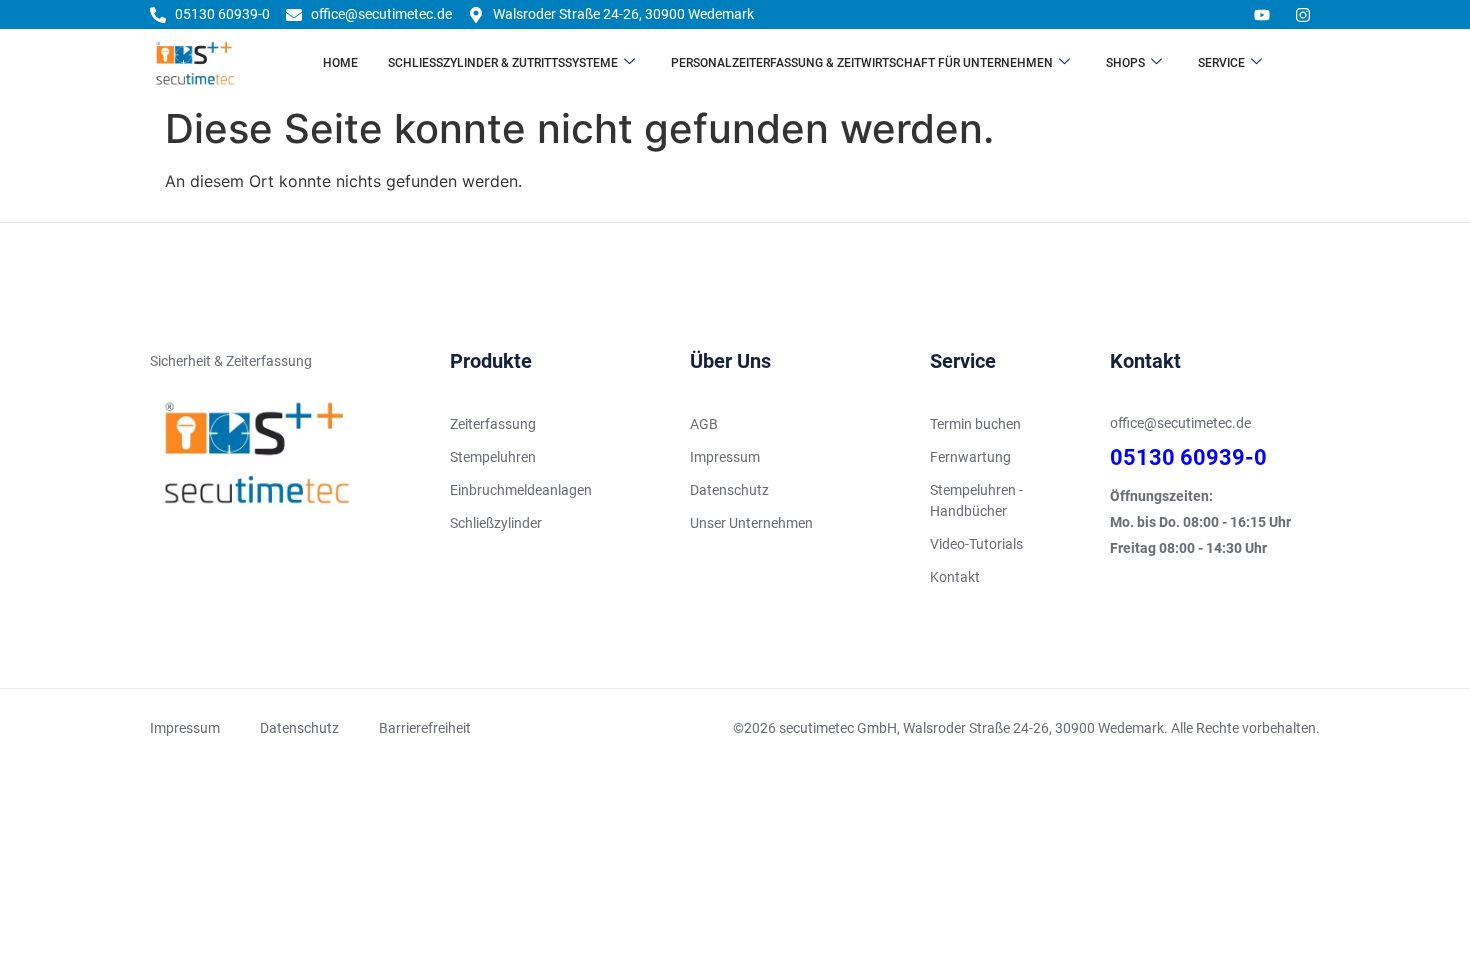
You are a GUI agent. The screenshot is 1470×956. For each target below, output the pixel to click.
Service (1221, 63)
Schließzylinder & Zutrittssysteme (503, 63)
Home (340, 63)
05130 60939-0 (1188, 457)
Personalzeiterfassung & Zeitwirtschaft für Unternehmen (862, 63)
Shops (1125, 63)
